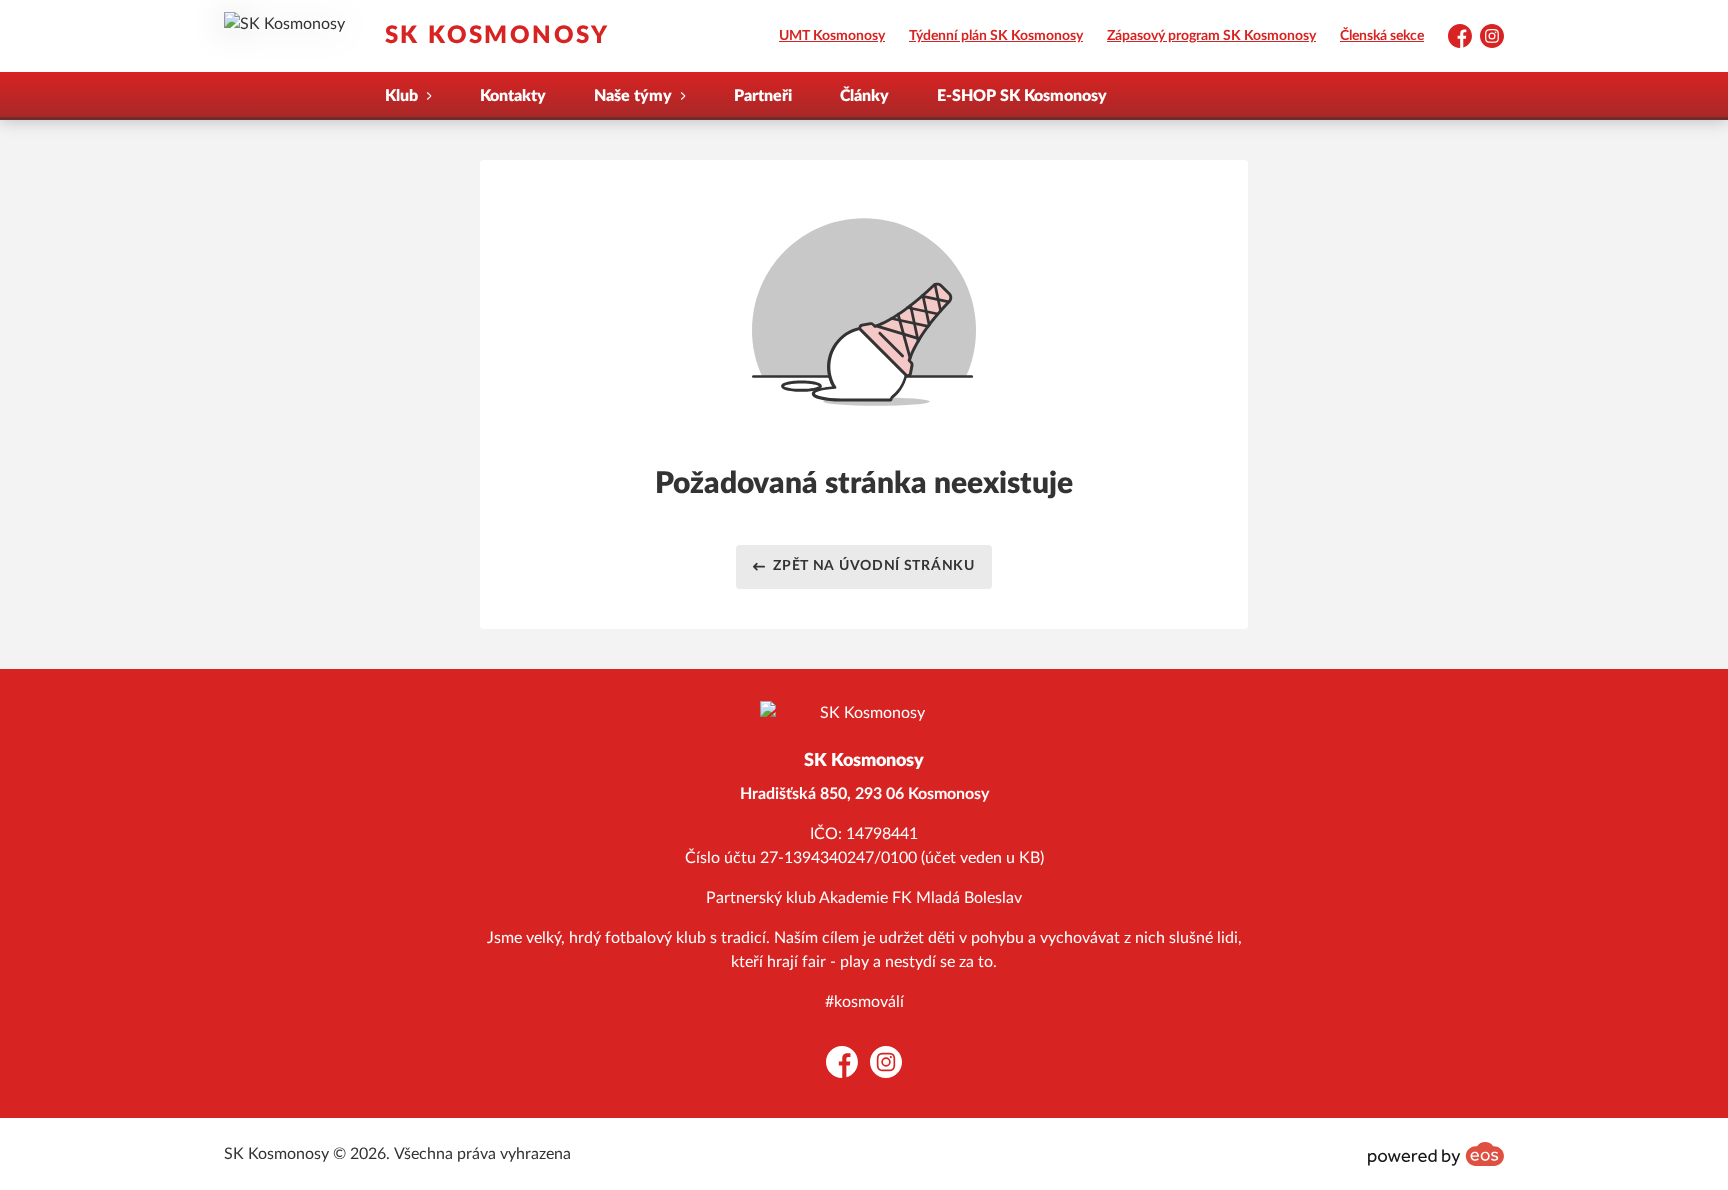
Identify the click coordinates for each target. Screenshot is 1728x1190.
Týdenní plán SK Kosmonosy (996, 36)
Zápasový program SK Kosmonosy (1211, 36)
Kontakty (513, 96)
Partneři (763, 96)
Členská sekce (1382, 36)
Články (864, 96)
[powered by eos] (1436, 1154)
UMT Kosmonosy (832, 36)
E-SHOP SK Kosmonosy (1022, 96)
